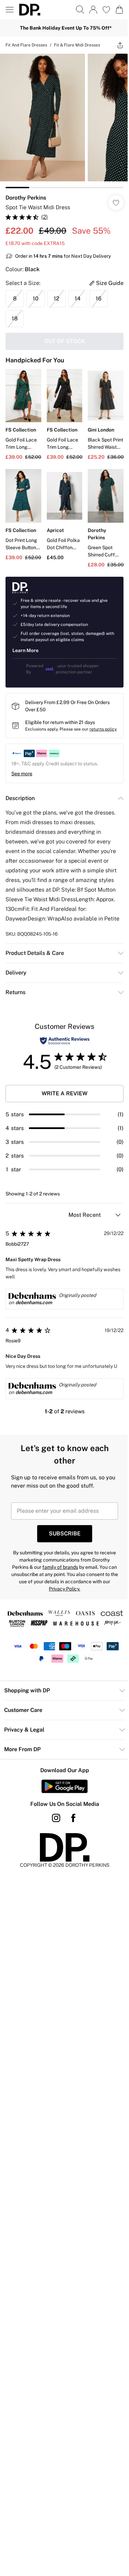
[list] (64, 121)
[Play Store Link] (64, 1786)
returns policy (103, 729)
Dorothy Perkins (26, 198)
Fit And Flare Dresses (26, 45)
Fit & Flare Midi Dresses (77, 45)
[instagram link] (56, 1818)
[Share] (120, 45)
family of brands (60, 1567)
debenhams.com (34, 1302)
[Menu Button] (10, 10)
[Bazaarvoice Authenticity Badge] (65, 1041)
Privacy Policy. (64, 1589)
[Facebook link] (73, 1818)
